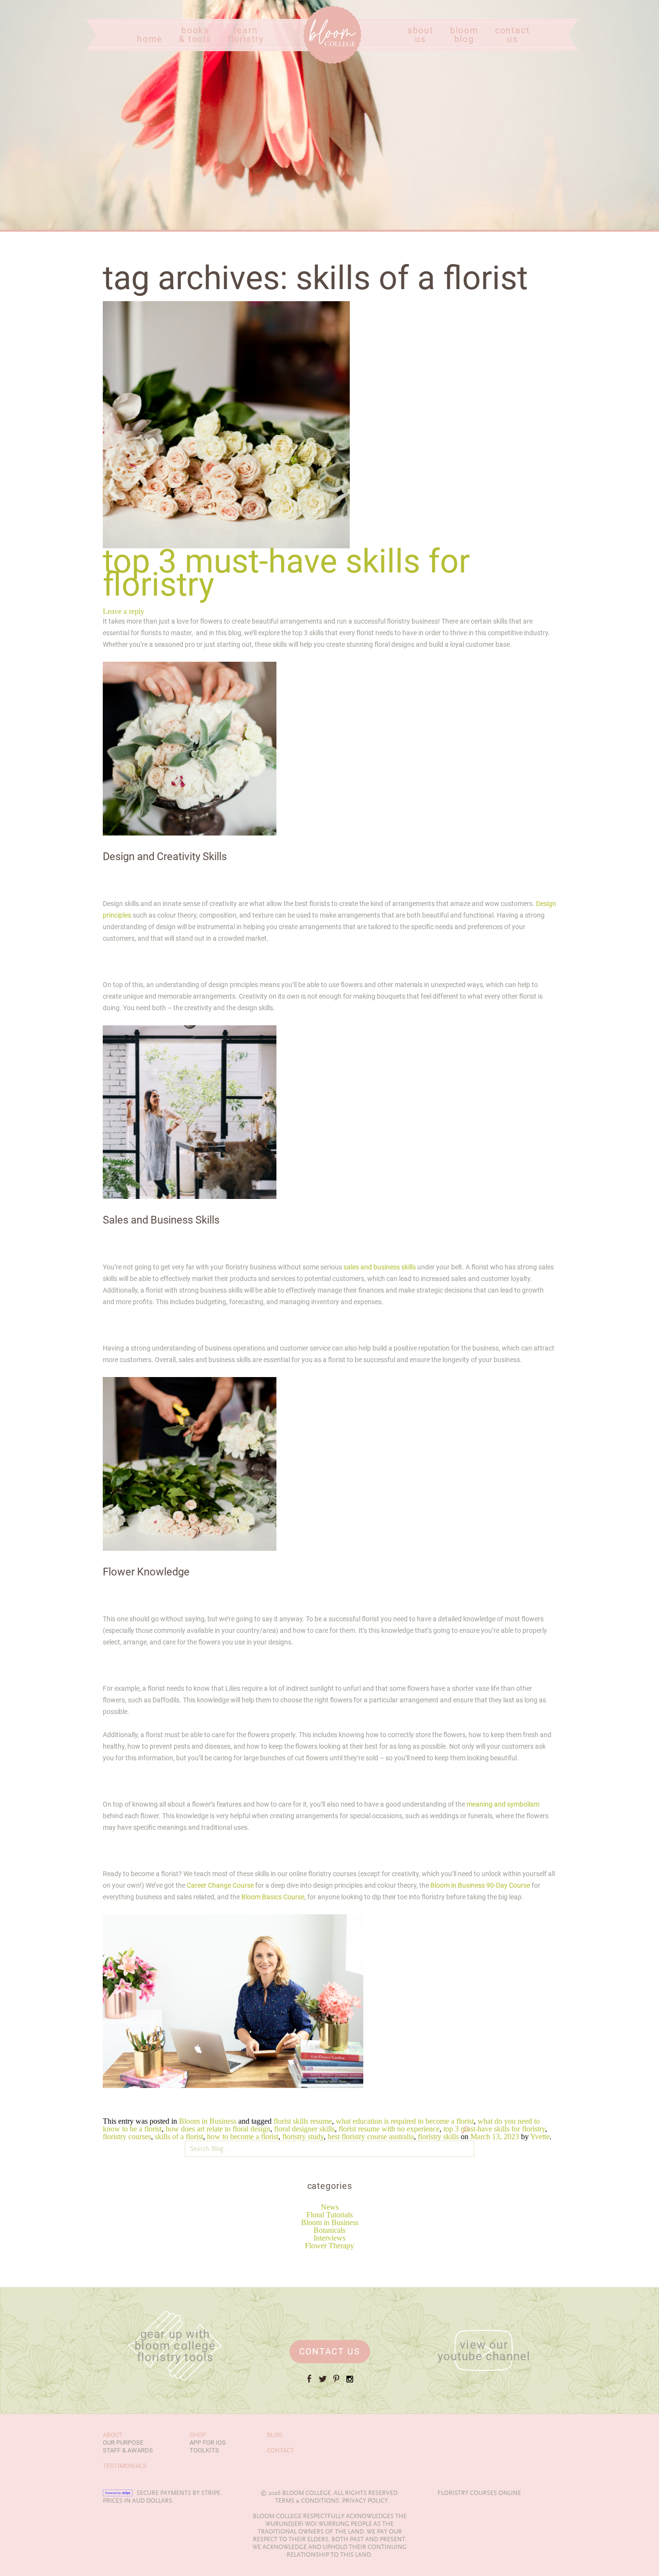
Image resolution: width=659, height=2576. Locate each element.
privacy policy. (366, 2501)
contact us (330, 2351)
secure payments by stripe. (179, 2493)
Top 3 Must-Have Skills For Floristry (286, 573)
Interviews (329, 2238)
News (330, 2207)
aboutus (420, 35)
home (150, 39)
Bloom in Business (330, 2222)
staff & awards (128, 2450)
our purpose (123, 2443)
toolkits (204, 2450)
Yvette (540, 2137)
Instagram (350, 2383)
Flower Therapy (329, 2246)
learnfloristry (246, 35)
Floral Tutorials (329, 2215)
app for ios (208, 2443)
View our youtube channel (484, 2351)
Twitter (323, 2383)
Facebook (309, 2383)
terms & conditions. (308, 2501)
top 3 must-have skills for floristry (494, 2129)
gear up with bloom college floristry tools (175, 2346)
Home (313, 63)
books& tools (195, 35)
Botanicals (329, 2230)
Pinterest (336, 2383)
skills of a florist (179, 2137)
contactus (513, 35)
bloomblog (464, 35)
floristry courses (127, 2137)
